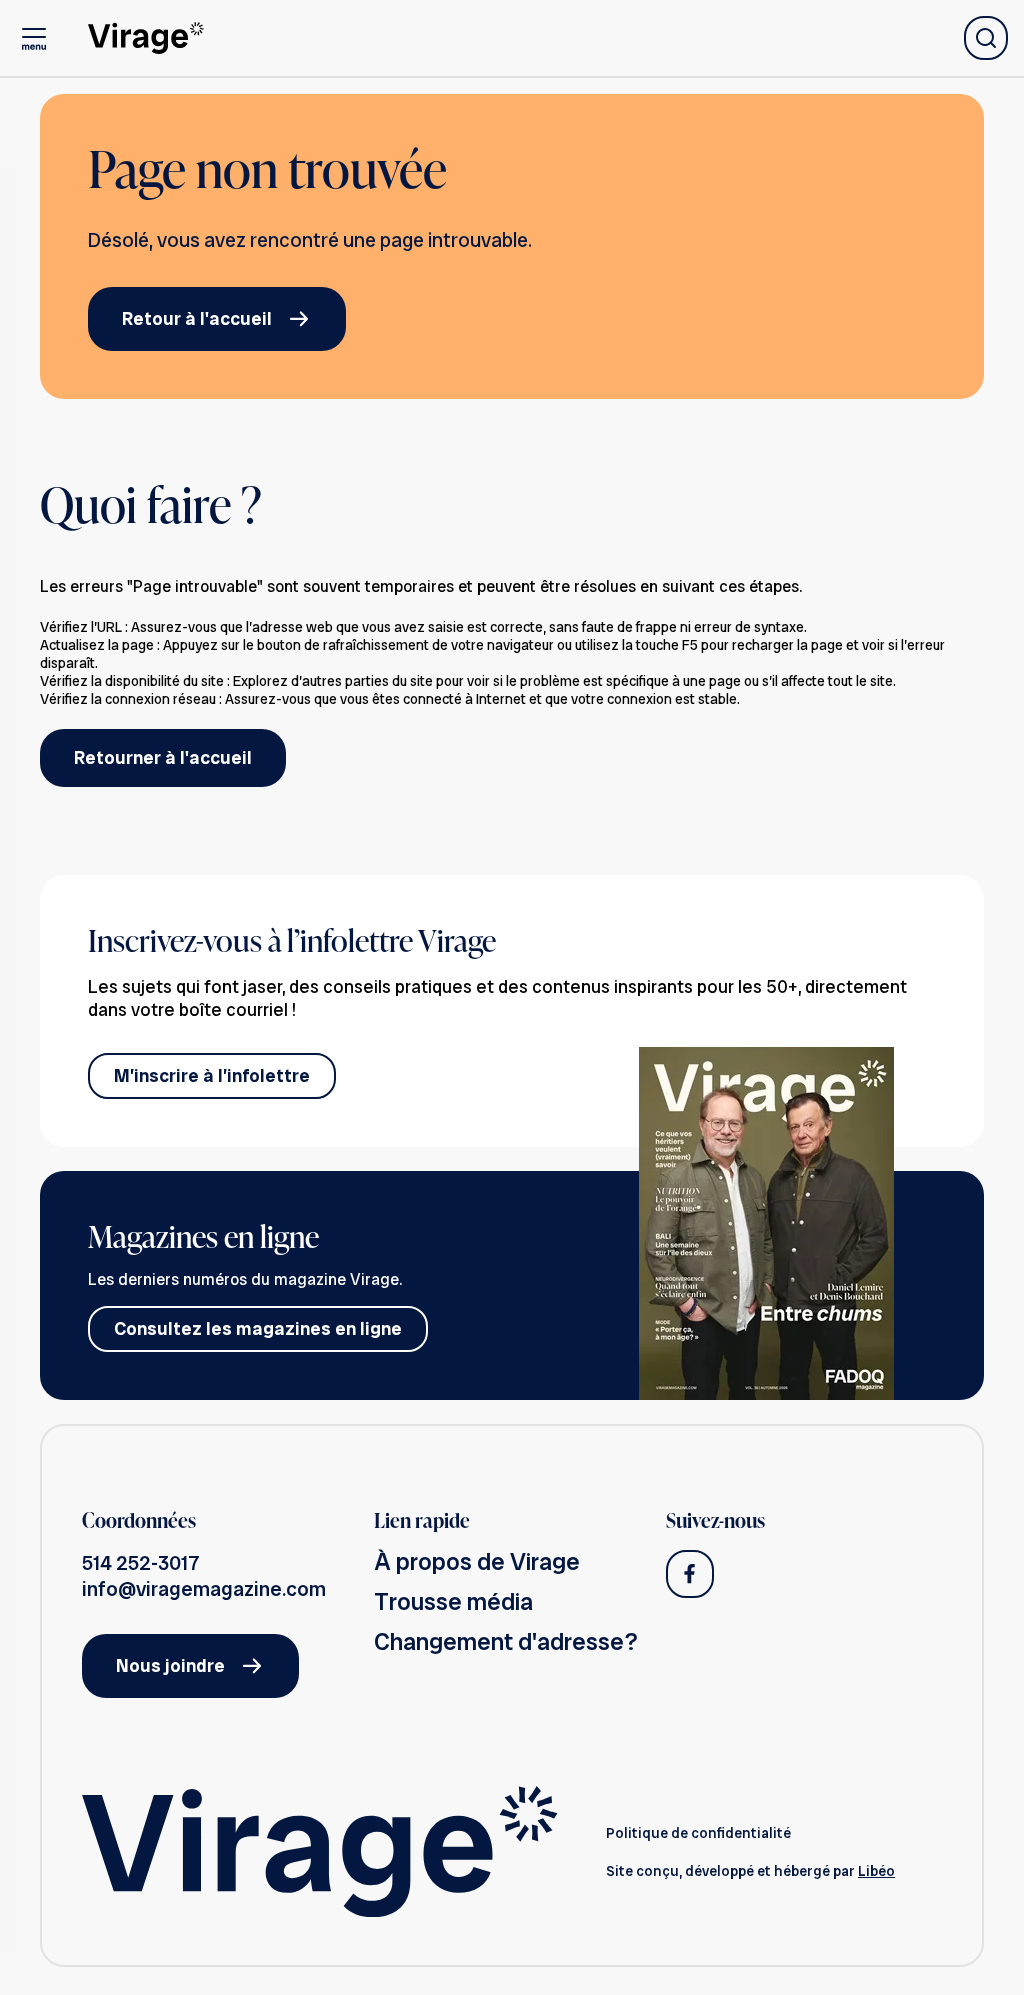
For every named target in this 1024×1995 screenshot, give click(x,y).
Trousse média (453, 1601)
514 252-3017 (141, 1563)
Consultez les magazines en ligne (258, 1328)
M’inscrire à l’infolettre (212, 1075)
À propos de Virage (477, 1561)
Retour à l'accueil (197, 318)
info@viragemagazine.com (204, 1589)
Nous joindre (170, 1665)
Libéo (876, 1871)
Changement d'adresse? (506, 1641)
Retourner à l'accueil (163, 757)
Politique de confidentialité (698, 1833)
